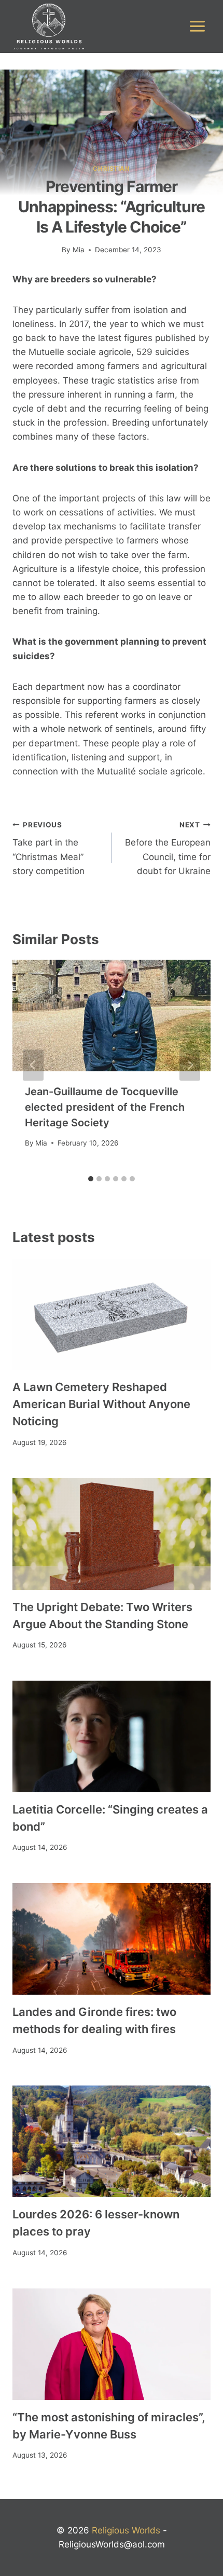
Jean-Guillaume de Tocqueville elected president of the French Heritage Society (105, 1107)
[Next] (190, 1065)
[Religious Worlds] (49, 26)
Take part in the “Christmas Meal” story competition (48, 848)
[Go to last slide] (33, 1065)
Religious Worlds (126, 2530)
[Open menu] (197, 26)
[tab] (91, 1179)
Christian (111, 168)
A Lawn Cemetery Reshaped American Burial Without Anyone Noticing (101, 1404)
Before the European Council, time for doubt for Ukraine (168, 848)
